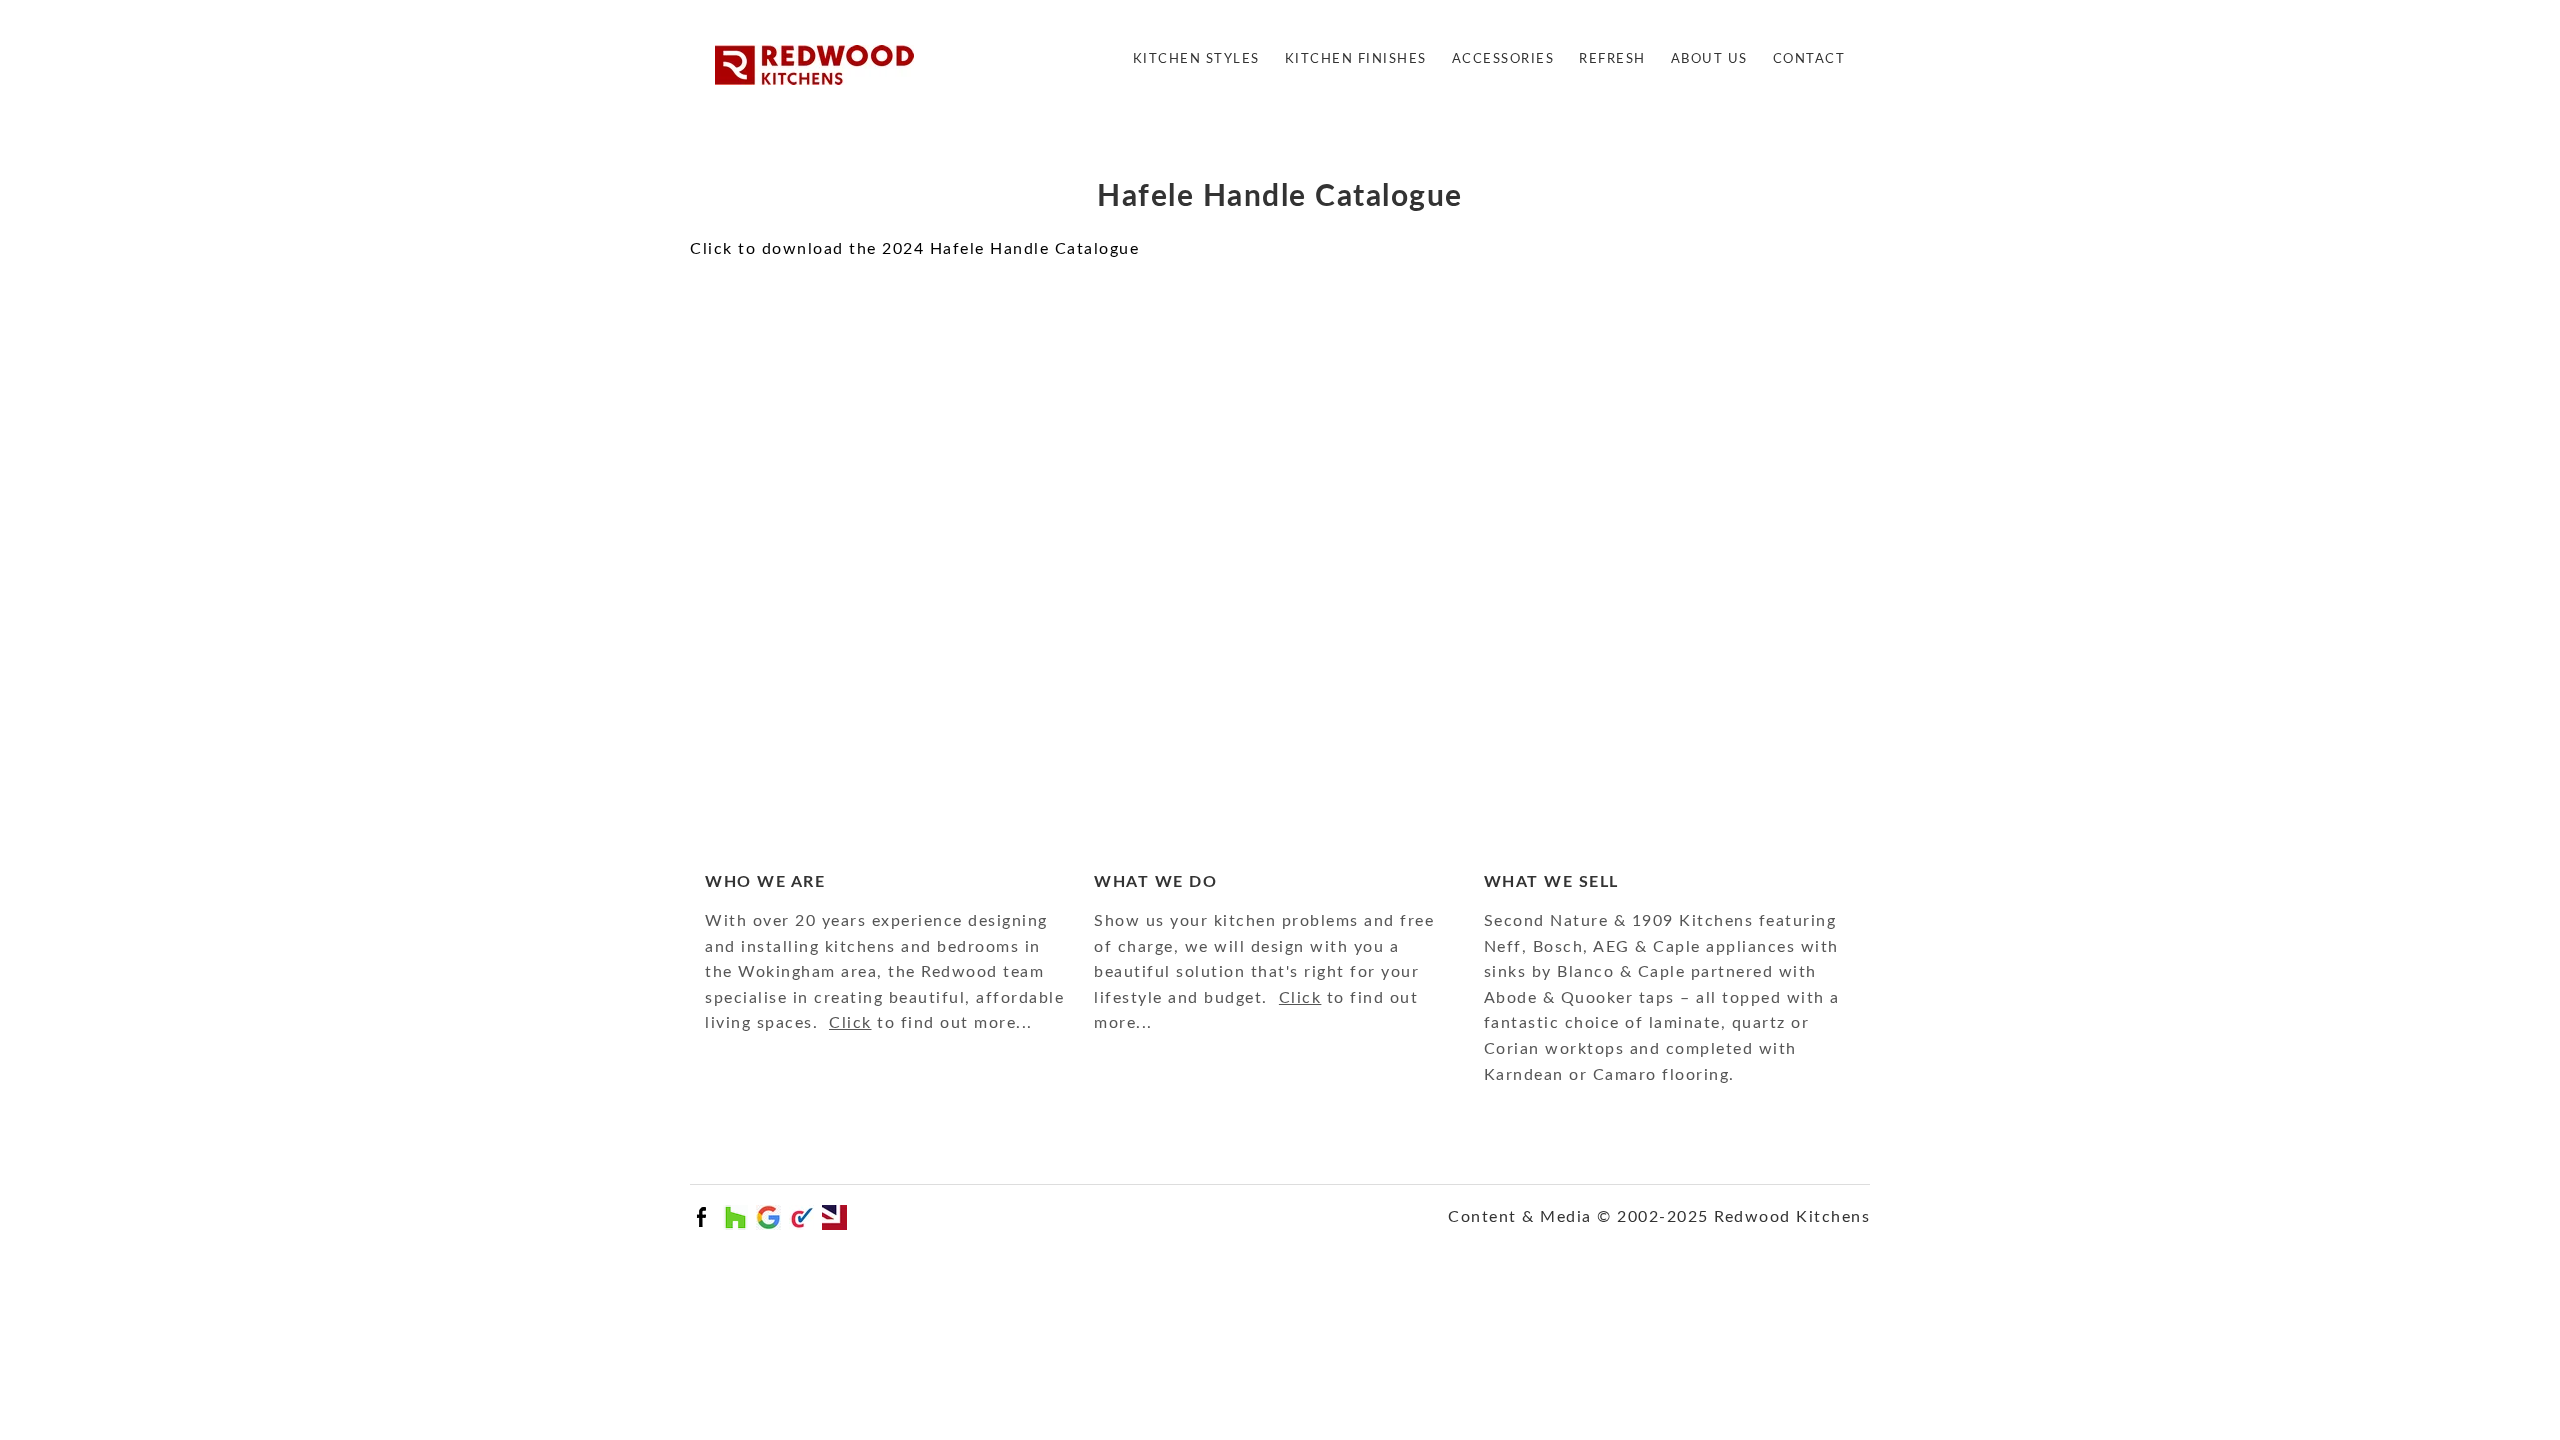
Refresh (1612, 59)
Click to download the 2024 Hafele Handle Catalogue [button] (914, 249)
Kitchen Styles (1196, 59)
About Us (1709, 59)
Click (850, 1023)
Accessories (1503, 59)
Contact (1809, 59)
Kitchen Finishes (1356, 59)
